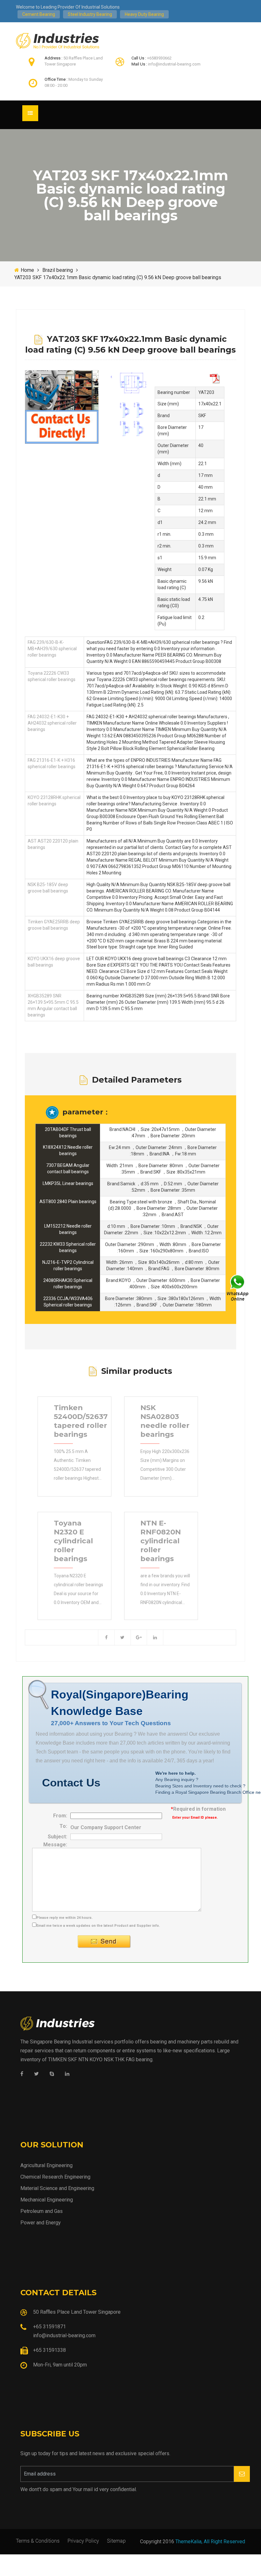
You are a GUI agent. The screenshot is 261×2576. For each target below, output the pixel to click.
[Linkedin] (67, 2074)
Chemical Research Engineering (55, 2177)
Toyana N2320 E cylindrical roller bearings (73, 1541)
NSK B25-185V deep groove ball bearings (48, 888)
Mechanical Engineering (47, 2200)
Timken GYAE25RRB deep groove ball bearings (54, 925)
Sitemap (116, 2541)
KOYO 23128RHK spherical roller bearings (54, 801)
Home (27, 270)
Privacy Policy (83, 2541)
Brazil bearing (58, 270)
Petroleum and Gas (42, 2211)
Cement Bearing (39, 14)
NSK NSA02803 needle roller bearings (165, 1421)
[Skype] (52, 2074)
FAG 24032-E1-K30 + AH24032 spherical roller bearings (52, 723)
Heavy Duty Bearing (144, 14)
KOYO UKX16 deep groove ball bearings (54, 962)
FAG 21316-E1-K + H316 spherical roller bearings (52, 763)
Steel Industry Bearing (90, 14)
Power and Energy (41, 2223)
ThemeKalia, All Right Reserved (210, 2542)
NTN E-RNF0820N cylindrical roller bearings (161, 1541)
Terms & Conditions (38, 2541)
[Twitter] (36, 2074)
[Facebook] (22, 2074)
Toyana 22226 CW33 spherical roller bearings (52, 676)
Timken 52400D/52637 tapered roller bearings (81, 1421)
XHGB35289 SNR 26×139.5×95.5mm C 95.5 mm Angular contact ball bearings (53, 1005)
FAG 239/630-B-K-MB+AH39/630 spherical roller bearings (52, 649)
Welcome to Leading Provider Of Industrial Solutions (68, 7)
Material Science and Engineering (57, 2188)
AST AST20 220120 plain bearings (53, 844)
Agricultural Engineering (46, 2165)
